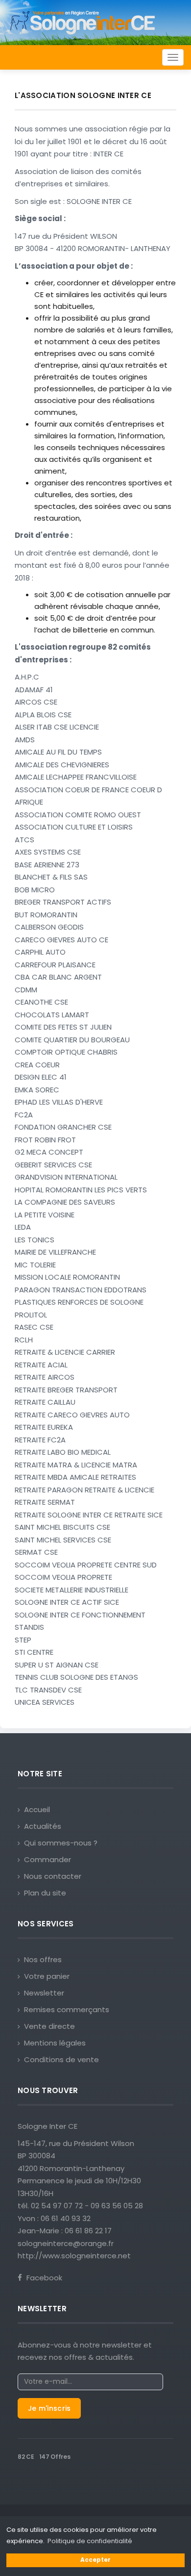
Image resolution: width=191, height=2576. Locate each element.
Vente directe (49, 2026)
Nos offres (43, 1959)
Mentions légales (55, 2043)
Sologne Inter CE (48, 2126)
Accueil (37, 1809)
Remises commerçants (67, 2009)
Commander (48, 1859)
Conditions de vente (61, 2059)
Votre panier (47, 1976)
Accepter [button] (95, 2560)
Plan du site (45, 1893)
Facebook (43, 2278)
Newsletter (44, 1993)
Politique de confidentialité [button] (90, 2541)
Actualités (43, 1826)
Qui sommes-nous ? (61, 1843)
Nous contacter (53, 1876)
